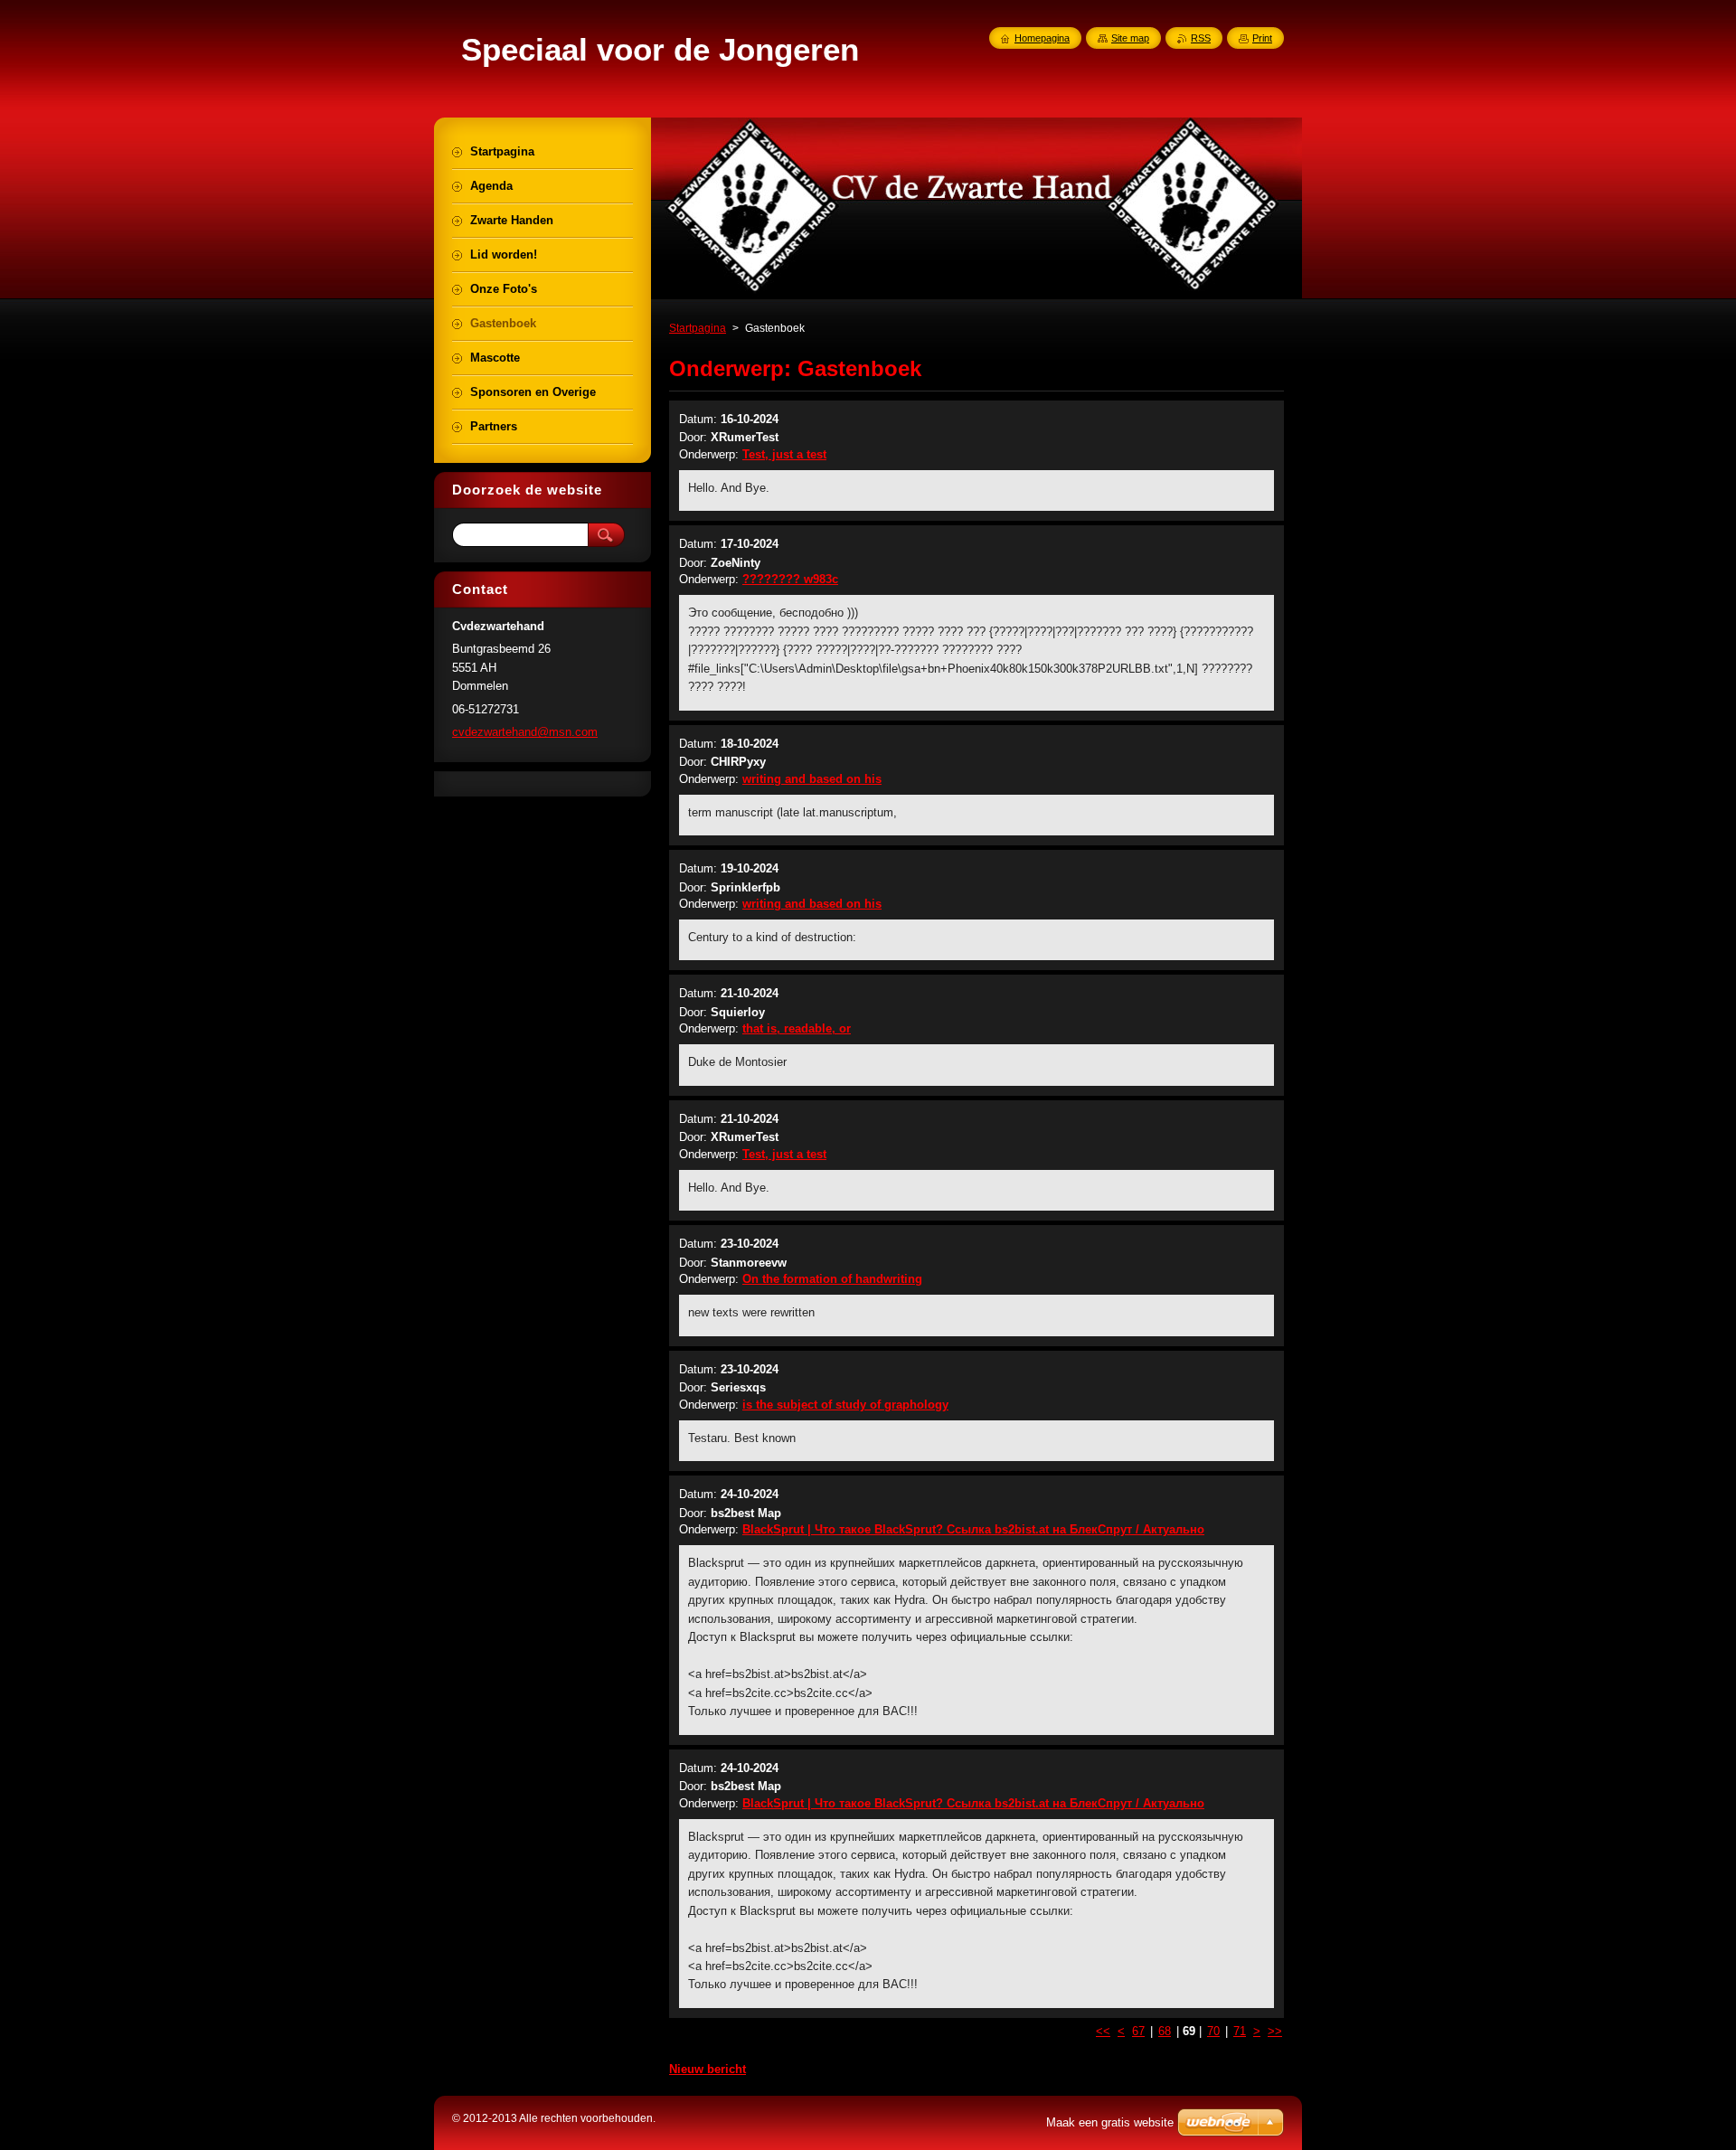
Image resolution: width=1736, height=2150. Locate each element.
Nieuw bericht (708, 2069)
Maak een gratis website (1110, 2122)
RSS (1201, 38)
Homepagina (1042, 38)
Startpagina (698, 328)
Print (1262, 38)
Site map (1130, 38)
